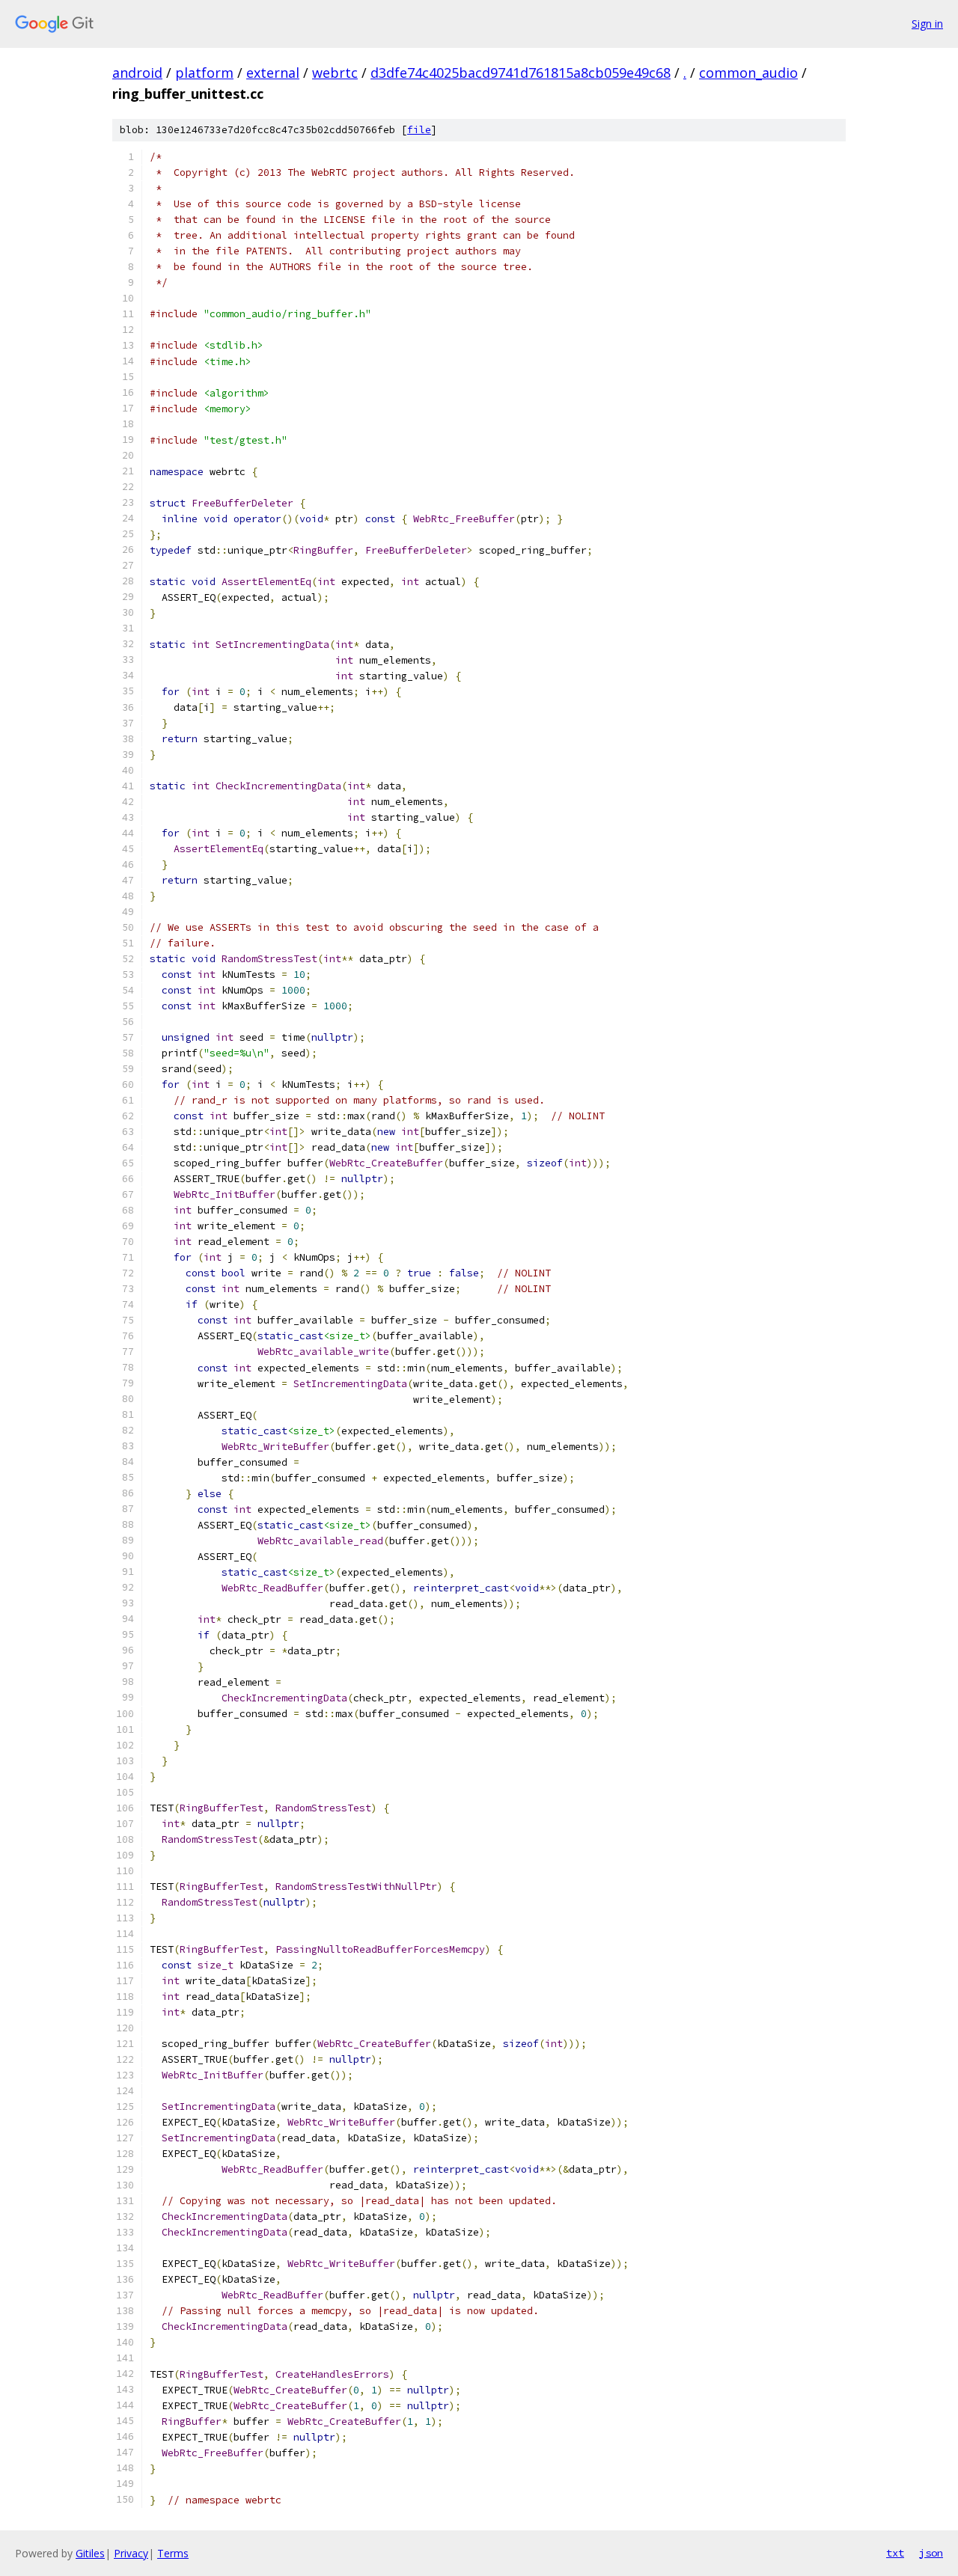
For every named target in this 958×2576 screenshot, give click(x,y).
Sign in (927, 24)
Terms (173, 2553)
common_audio (748, 73)
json (931, 2553)
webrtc (335, 73)
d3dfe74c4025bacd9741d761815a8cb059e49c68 (521, 73)
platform (204, 73)
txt (895, 2553)
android (137, 73)
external (273, 73)
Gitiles (90, 2553)
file (419, 130)
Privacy (131, 2553)
